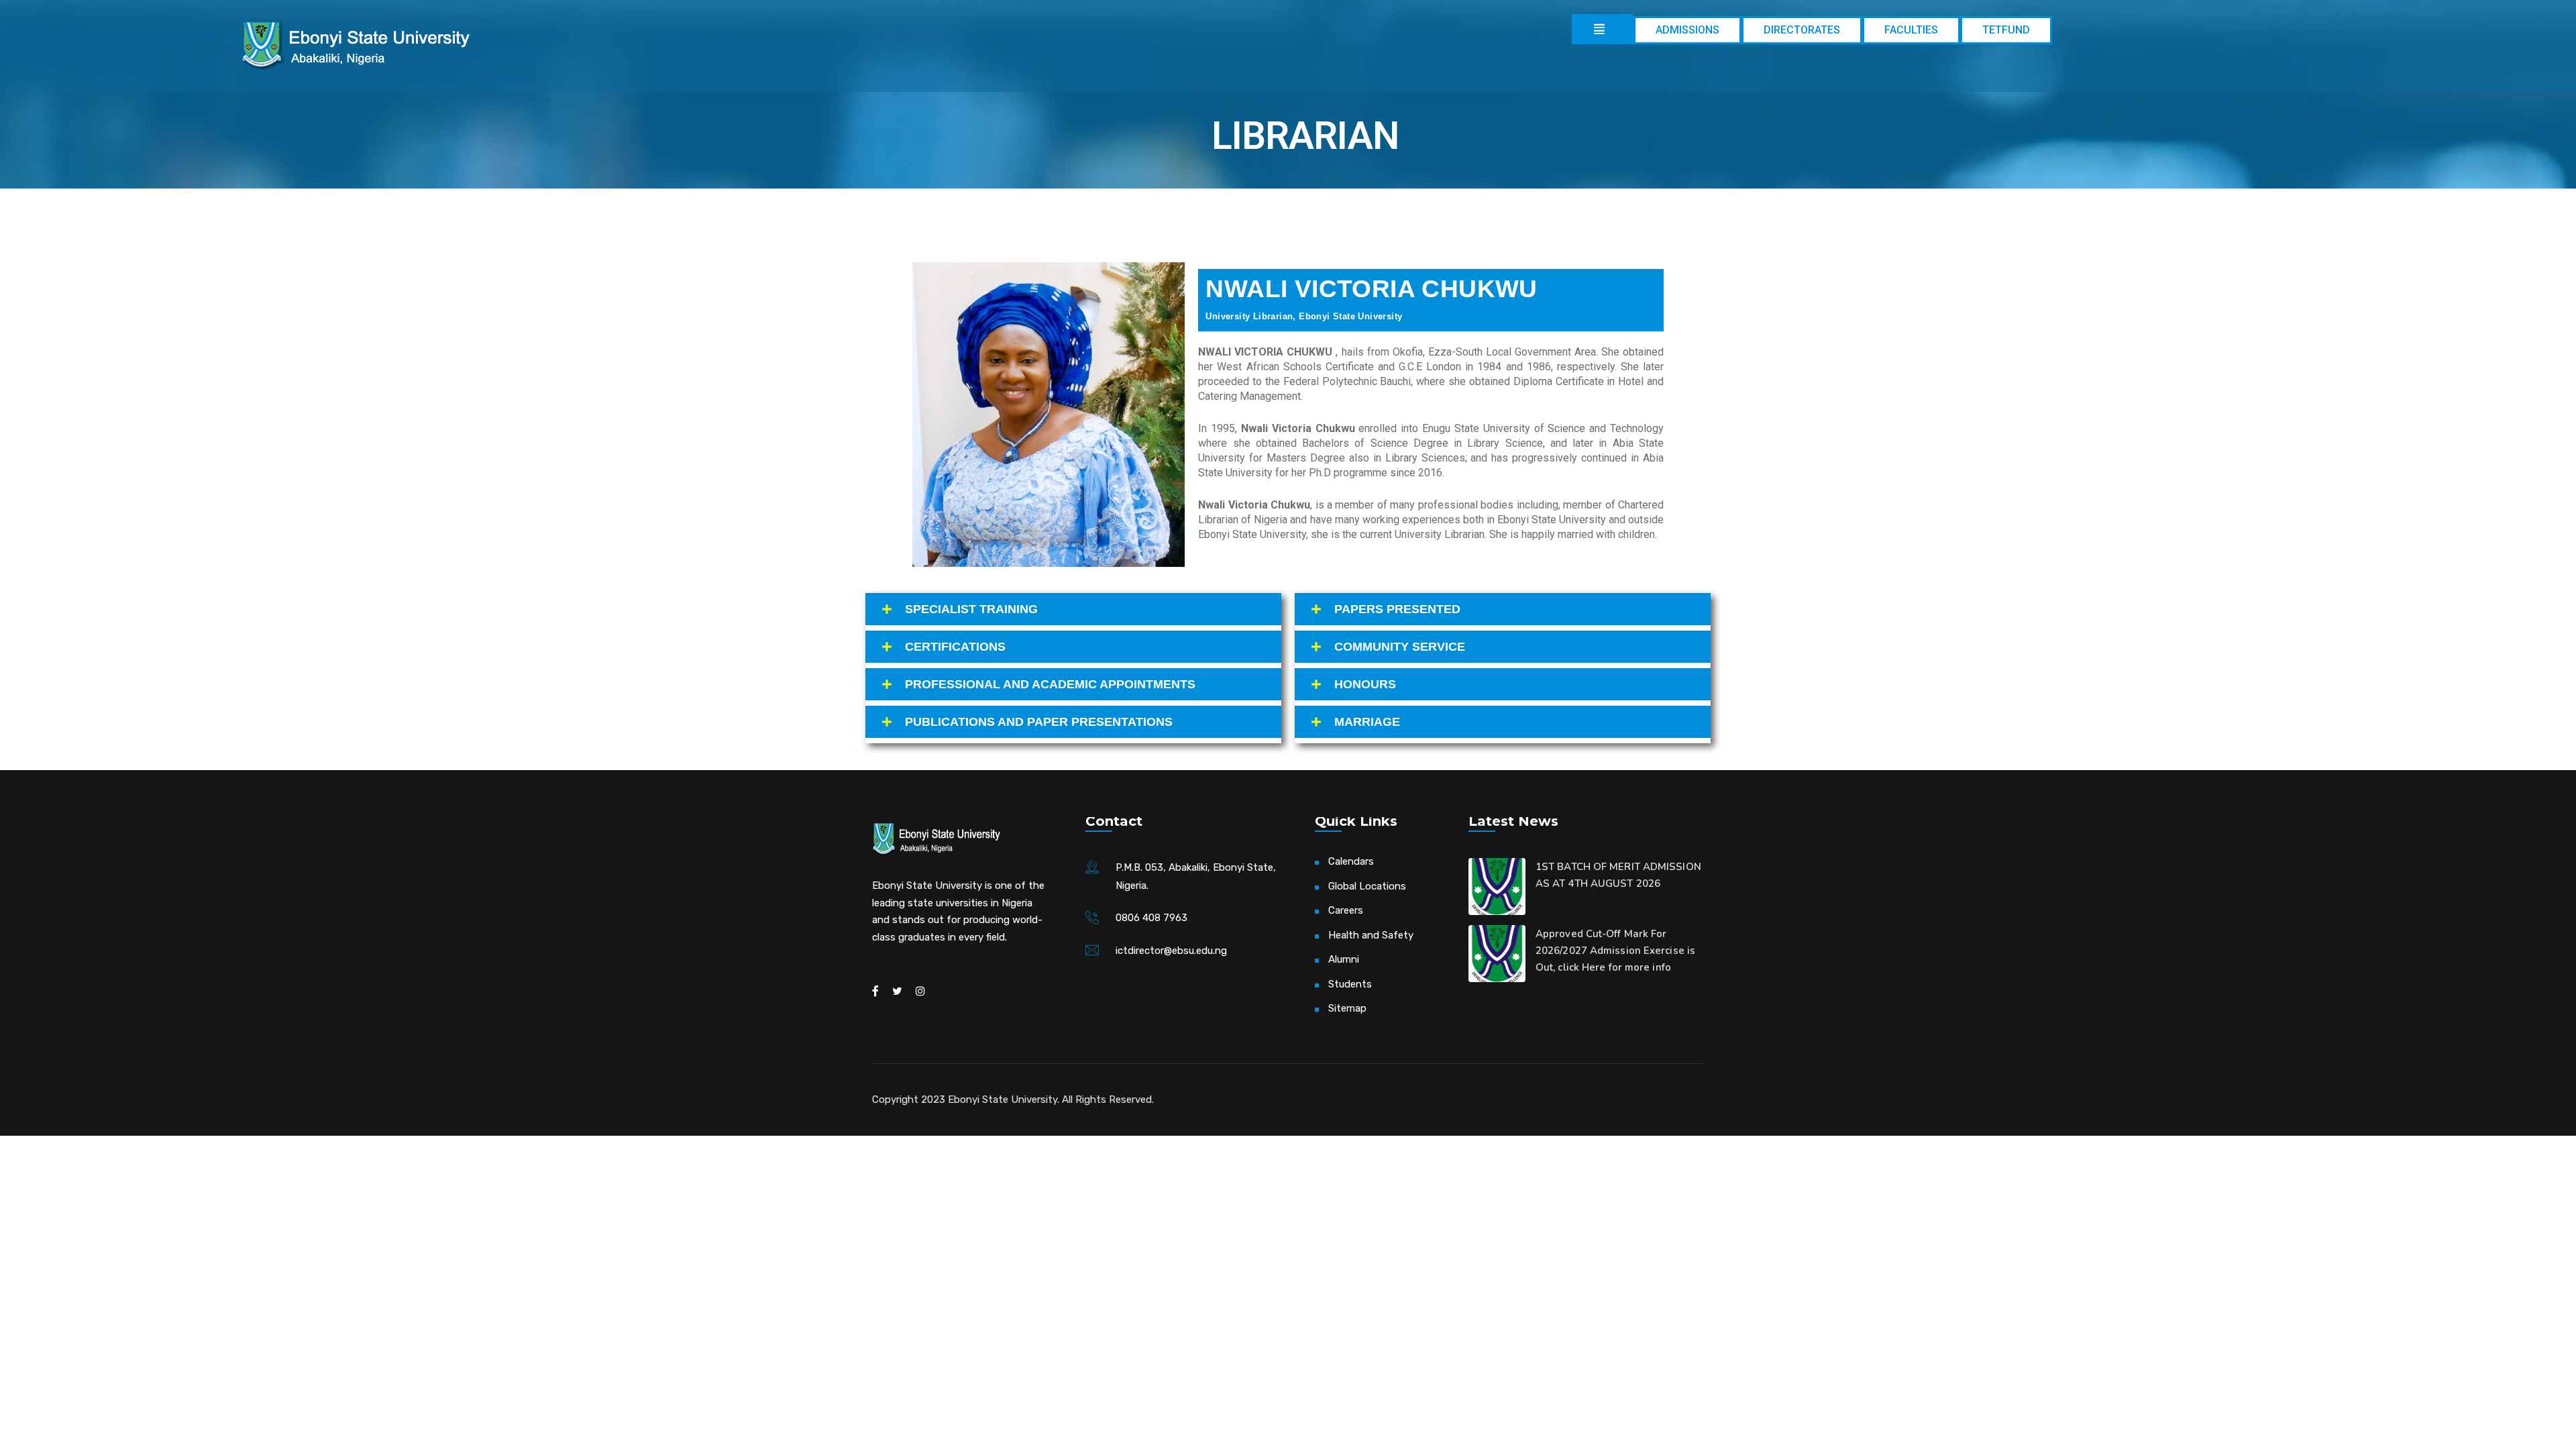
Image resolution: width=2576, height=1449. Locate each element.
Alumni (1344, 959)
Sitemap (1347, 1008)
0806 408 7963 (1151, 918)
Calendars (1351, 861)
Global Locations (1367, 886)
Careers (1346, 910)
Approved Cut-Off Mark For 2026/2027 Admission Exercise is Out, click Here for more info (1615, 951)
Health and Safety (1371, 935)
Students (1350, 984)
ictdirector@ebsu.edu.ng (1171, 951)
